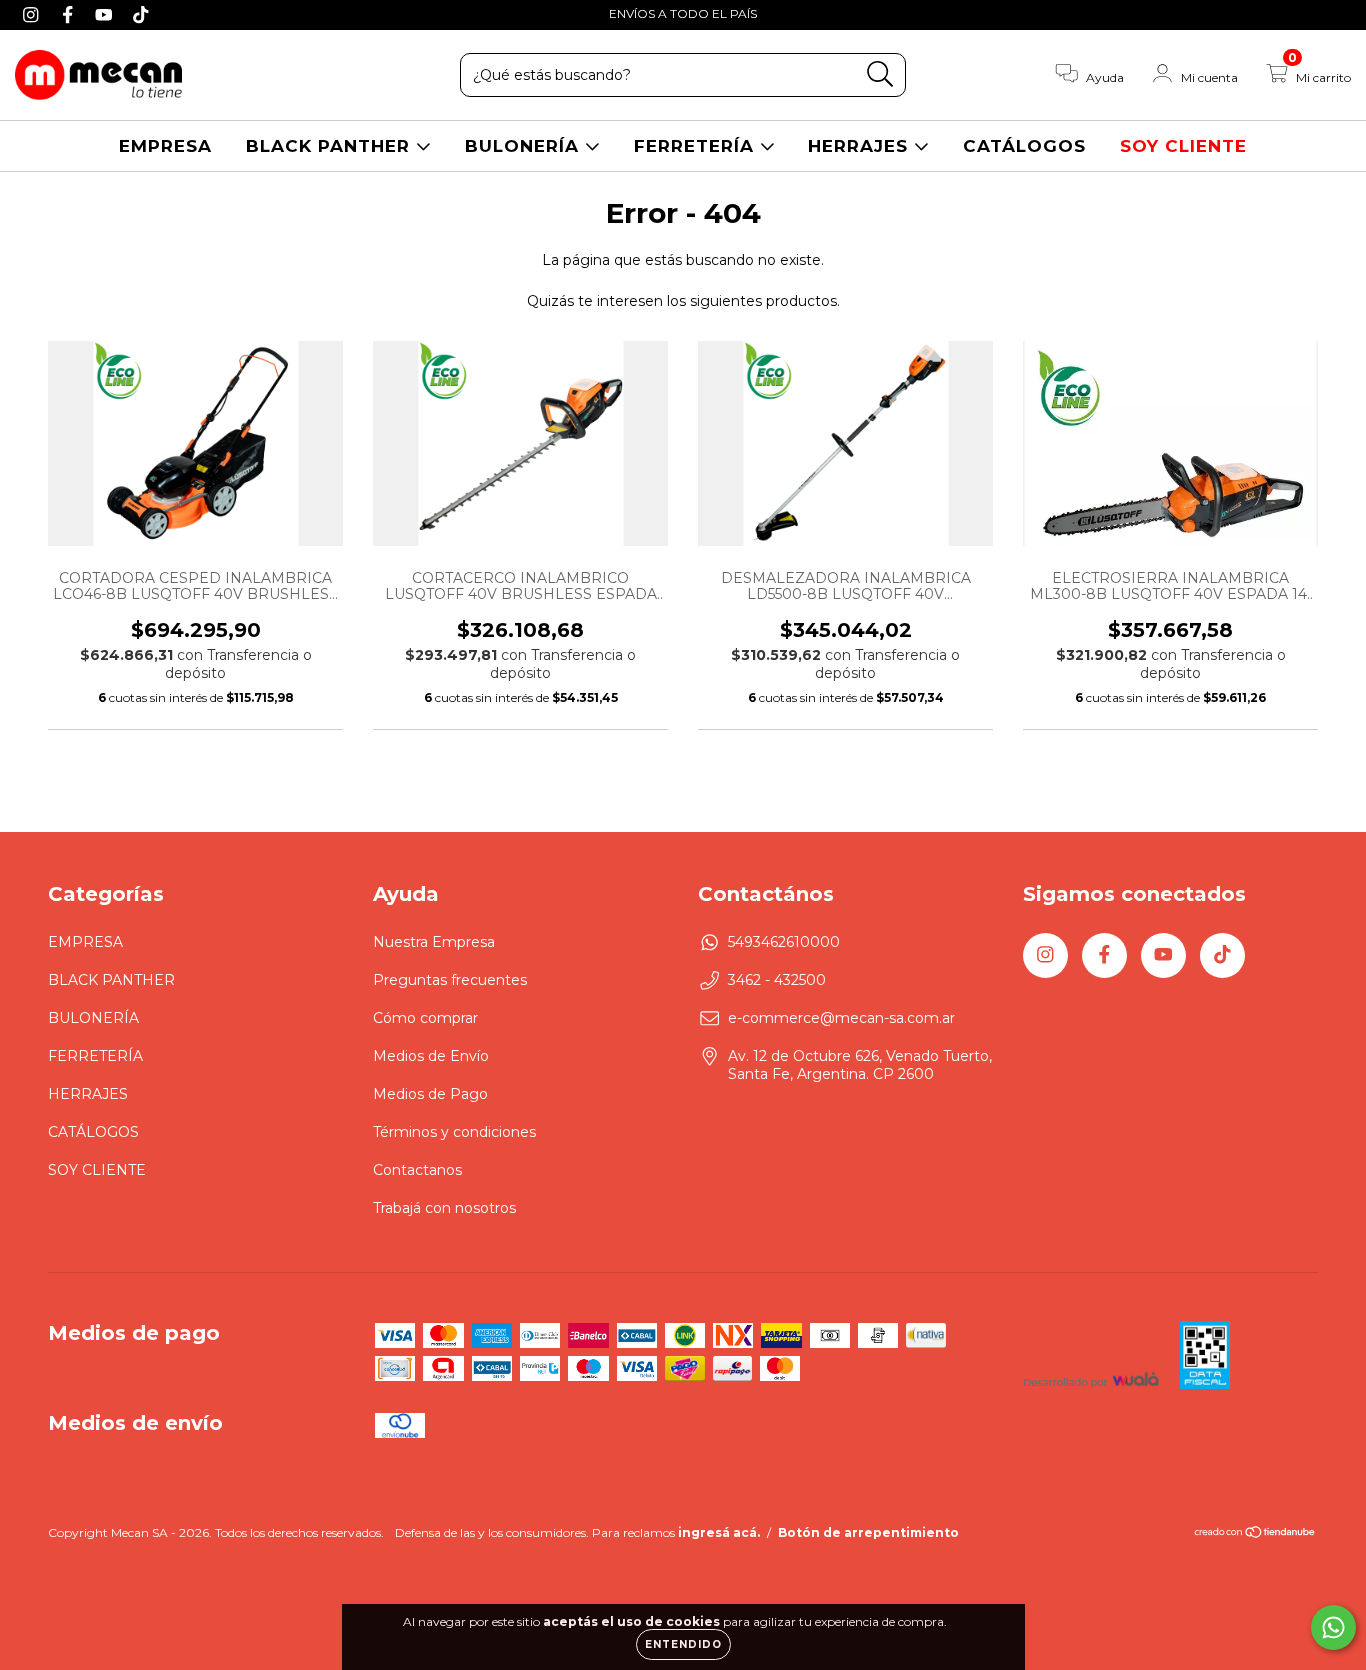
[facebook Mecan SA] (70, 14)
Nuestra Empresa (434, 942)
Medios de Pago (430, 1094)
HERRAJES (861, 146)
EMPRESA (165, 146)
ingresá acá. (719, 1532)
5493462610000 (784, 942)
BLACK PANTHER (331, 146)
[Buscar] (880, 74)
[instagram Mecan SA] (33, 14)
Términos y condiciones (454, 1132)
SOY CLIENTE (1183, 146)
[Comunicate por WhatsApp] (1333, 1627)
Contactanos (417, 1170)
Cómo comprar (425, 1018)
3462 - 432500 (777, 980)
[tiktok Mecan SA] (141, 14)
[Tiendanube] (1255, 1534)
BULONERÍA (525, 146)
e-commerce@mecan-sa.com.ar (841, 1018)
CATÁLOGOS (1024, 146)
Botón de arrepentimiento (868, 1532)
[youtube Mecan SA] (106, 14)
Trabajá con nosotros (444, 1208)
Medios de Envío (431, 1056)
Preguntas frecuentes (450, 980)
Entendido (683, 1644)
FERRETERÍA (697, 146)
